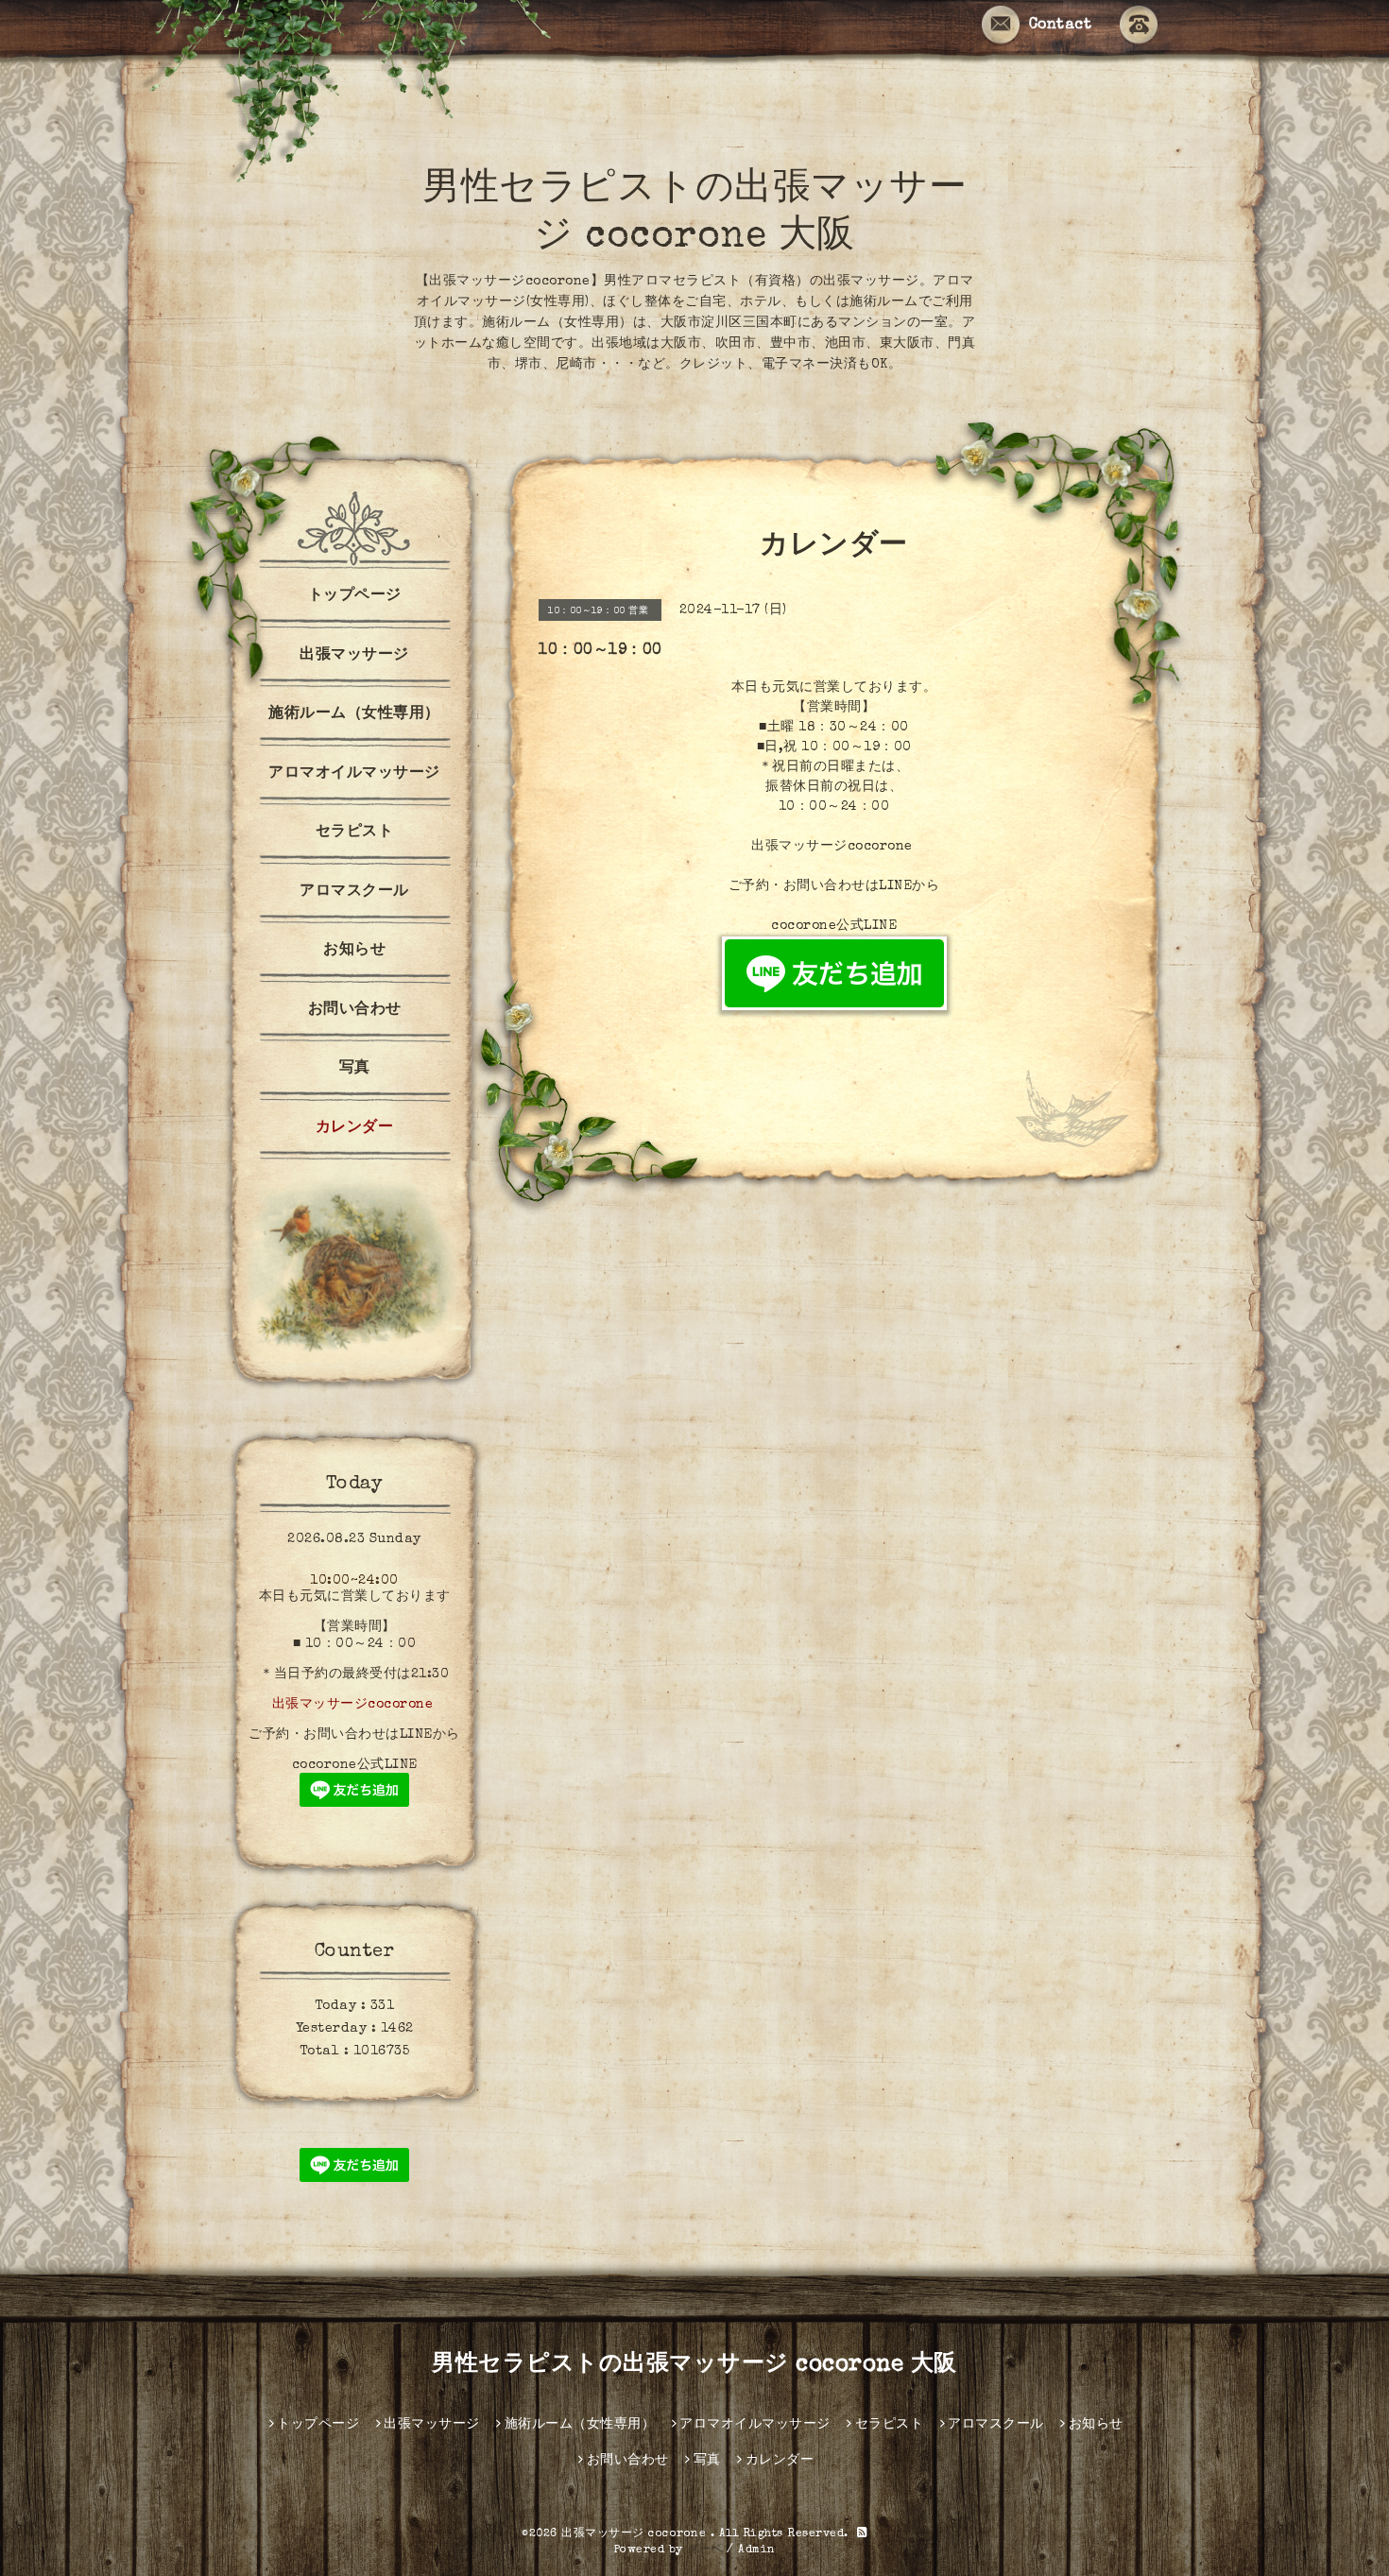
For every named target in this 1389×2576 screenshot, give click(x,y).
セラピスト (355, 833)
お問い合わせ (355, 1010)
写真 (355, 1069)
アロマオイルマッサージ (354, 774)
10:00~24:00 (354, 1581)
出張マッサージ (354, 656)
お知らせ (354, 951)
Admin (757, 2550)
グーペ (705, 2550)
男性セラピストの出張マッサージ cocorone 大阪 (694, 2365)
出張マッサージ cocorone (636, 2534)
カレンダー (355, 1128)
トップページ (355, 596)
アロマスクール (354, 892)
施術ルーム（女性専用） (354, 714)
